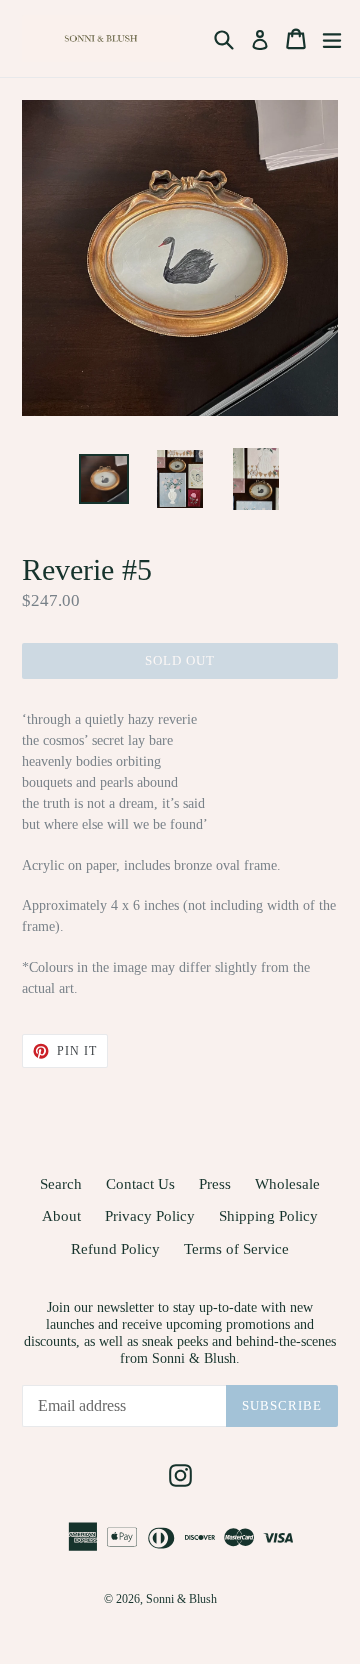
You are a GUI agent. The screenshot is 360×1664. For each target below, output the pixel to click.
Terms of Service (236, 1249)
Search (61, 1184)
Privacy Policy (150, 1216)
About (61, 1216)
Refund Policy (115, 1249)
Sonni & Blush (181, 1599)
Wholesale (287, 1184)
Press (215, 1184)
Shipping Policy (268, 1216)
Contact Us (140, 1184)
